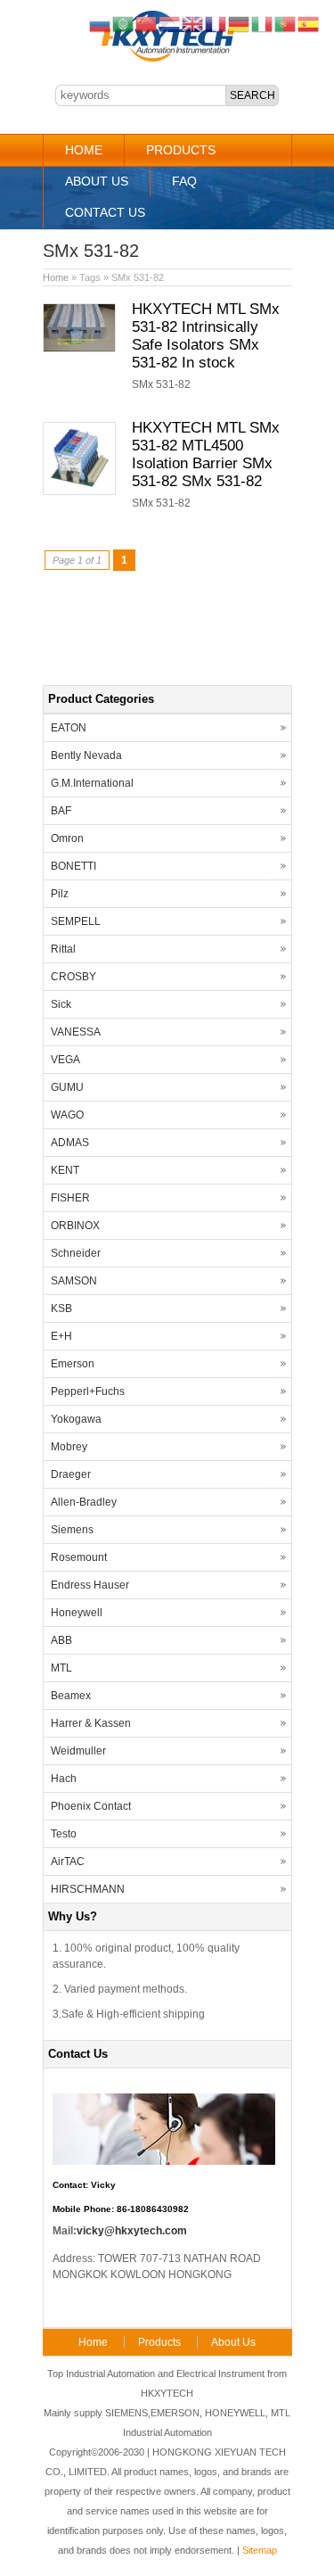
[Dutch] (170, 23)
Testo (64, 1834)
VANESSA (76, 1032)
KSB (61, 1309)
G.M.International (92, 783)
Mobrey (69, 1447)
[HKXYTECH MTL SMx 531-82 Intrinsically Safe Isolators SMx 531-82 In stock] (79, 349)
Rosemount (79, 1557)
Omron (67, 838)
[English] (193, 23)
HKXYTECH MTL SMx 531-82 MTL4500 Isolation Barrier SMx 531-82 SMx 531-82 (206, 454)
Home (84, 150)
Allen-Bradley (84, 1502)
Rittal (63, 949)
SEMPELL (76, 921)
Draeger (71, 1474)
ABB (61, 1640)
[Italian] (263, 23)
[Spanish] (309, 23)
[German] (240, 23)
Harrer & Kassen (91, 1723)
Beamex (71, 1696)
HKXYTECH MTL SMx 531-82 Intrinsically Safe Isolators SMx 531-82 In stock (206, 336)
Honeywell (77, 1613)
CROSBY (73, 977)
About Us (97, 181)
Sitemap (260, 2550)
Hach (64, 1779)
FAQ (184, 181)
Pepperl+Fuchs (88, 1391)
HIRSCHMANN (88, 1889)
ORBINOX (75, 1226)
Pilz (60, 894)
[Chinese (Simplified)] (147, 23)
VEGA (65, 1060)
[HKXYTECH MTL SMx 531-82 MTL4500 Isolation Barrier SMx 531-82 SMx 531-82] (79, 491)
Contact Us (105, 212)
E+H (61, 1336)
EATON (69, 728)
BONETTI (73, 866)
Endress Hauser (90, 1585)
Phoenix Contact (91, 1806)
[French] (216, 23)
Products (181, 150)
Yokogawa (76, 1419)
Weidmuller (78, 1751)
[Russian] (101, 23)
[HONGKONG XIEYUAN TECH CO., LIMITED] (167, 59)
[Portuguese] (286, 23)
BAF (61, 811)
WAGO (67, 1115)
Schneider (76, 1253)
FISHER (70, 1198)
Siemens (72, 1530)
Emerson (73, 1364)
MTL (61, 1668)
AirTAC (68, 1862)
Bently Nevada (86, 755)
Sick (61, 1004)
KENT (65, 1170)
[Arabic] (124, 23)
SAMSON (74, 1281)
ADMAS (70, 1143)
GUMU (67, 1087)
